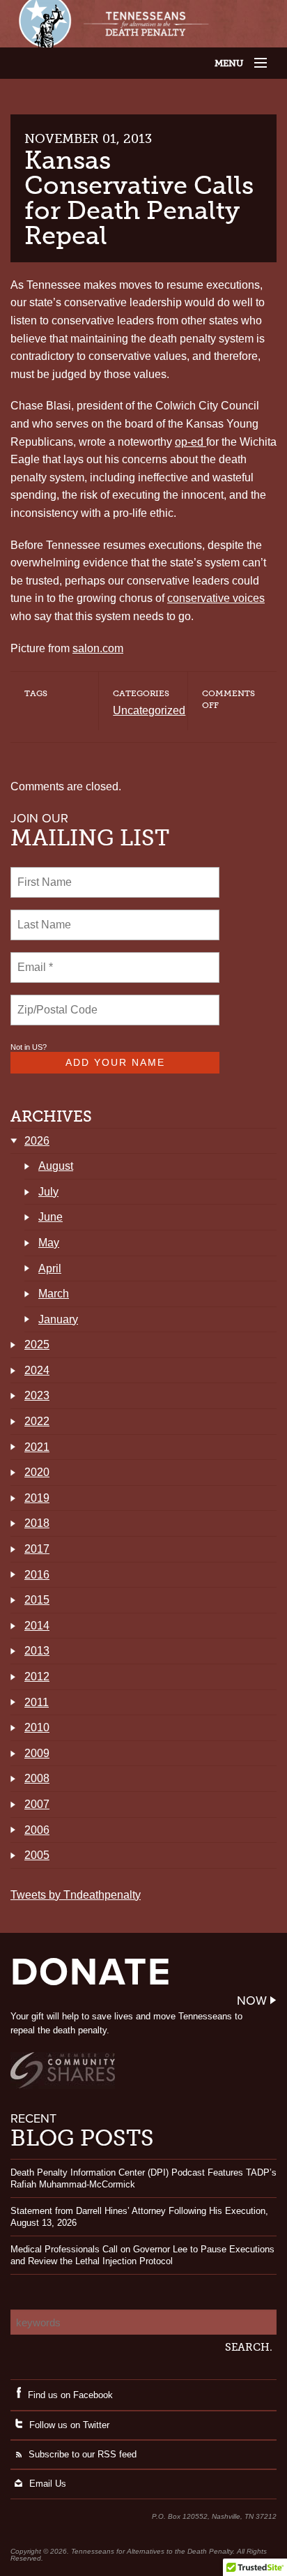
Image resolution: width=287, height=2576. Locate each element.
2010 (37, 1727)
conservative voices (216, 598)
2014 (37, 1626)
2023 (37, 1395)
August (56, 1166)
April (50, 1268)
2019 (37, 1498)
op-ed (191, 442)
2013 (37, 1651)
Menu (243, 63)
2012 (37, 1677)
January (58, 1319)
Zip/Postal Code (55, 1002)
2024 (37, 1370)
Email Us (48, 2484)
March (54, 1294)
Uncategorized (149, 710)
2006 (37, 1830)
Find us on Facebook (70, 2395)
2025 (37, 1345)
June (51, 1217)
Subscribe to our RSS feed (83, 2454)
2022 (37, 1421)
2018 (37, 1523)
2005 (37, 1855)
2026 (37, 1141)
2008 (37, 1778)
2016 (37, 1575)
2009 (37, 1753)
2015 (37, 1600)
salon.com (98, 648)
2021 (37, 1447)
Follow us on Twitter (69, 2425)
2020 (37, 1472)
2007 (37, 1804)
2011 (37, 1702)
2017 (37, 1549)
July (48, 1192)
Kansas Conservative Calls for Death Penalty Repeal (139, 198)
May (49, 1243)
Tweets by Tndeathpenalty (76, 1895)
